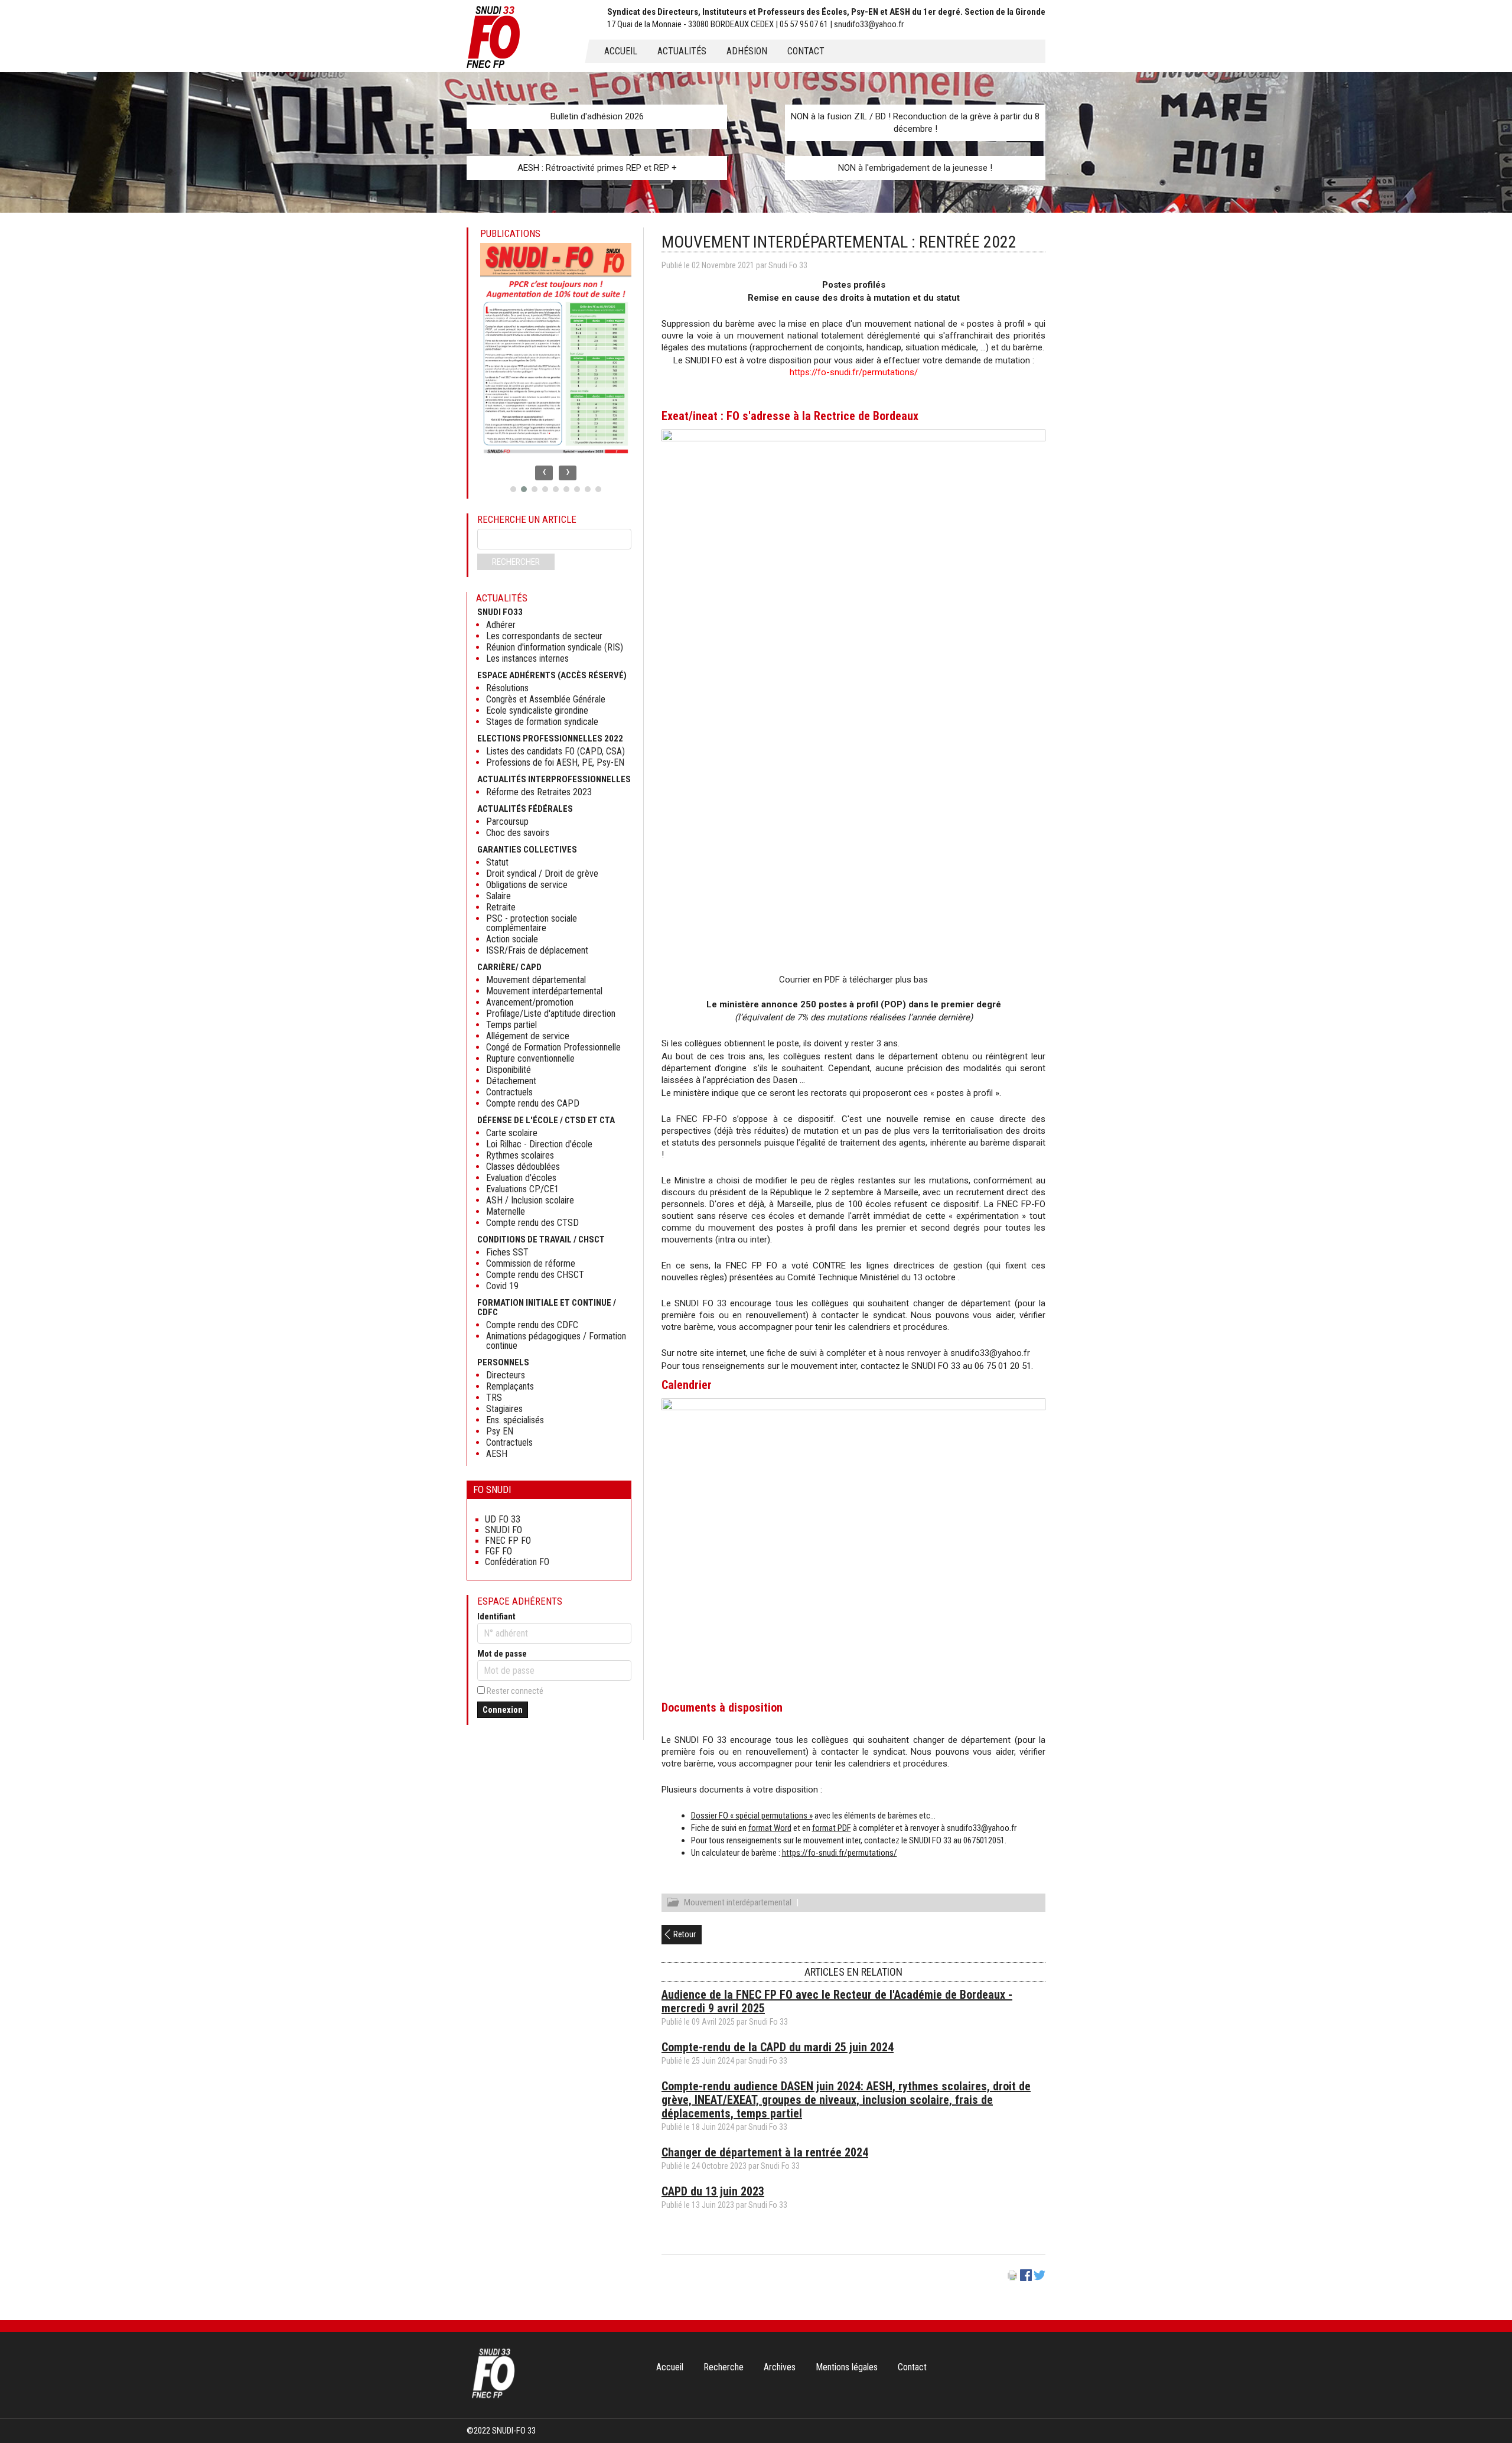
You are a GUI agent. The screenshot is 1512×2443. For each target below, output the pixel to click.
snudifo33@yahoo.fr (990, 1353)
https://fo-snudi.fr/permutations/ (854, 372)
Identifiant (496, 1616)
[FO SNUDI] (493, 2397)
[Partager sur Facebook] (1026, 2278)
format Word (770, 1828)
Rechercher (516, 562)
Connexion (503, 1710)
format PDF (832, 1828)
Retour (685, 1934)
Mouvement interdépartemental (738, 1902)
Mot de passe (502, 1654)
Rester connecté (515, 1691)
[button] (513, 489)
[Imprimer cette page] (1012, 2278)
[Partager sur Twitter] (1039, 2278)
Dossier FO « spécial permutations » (752, 1816)
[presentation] (544, 473)
